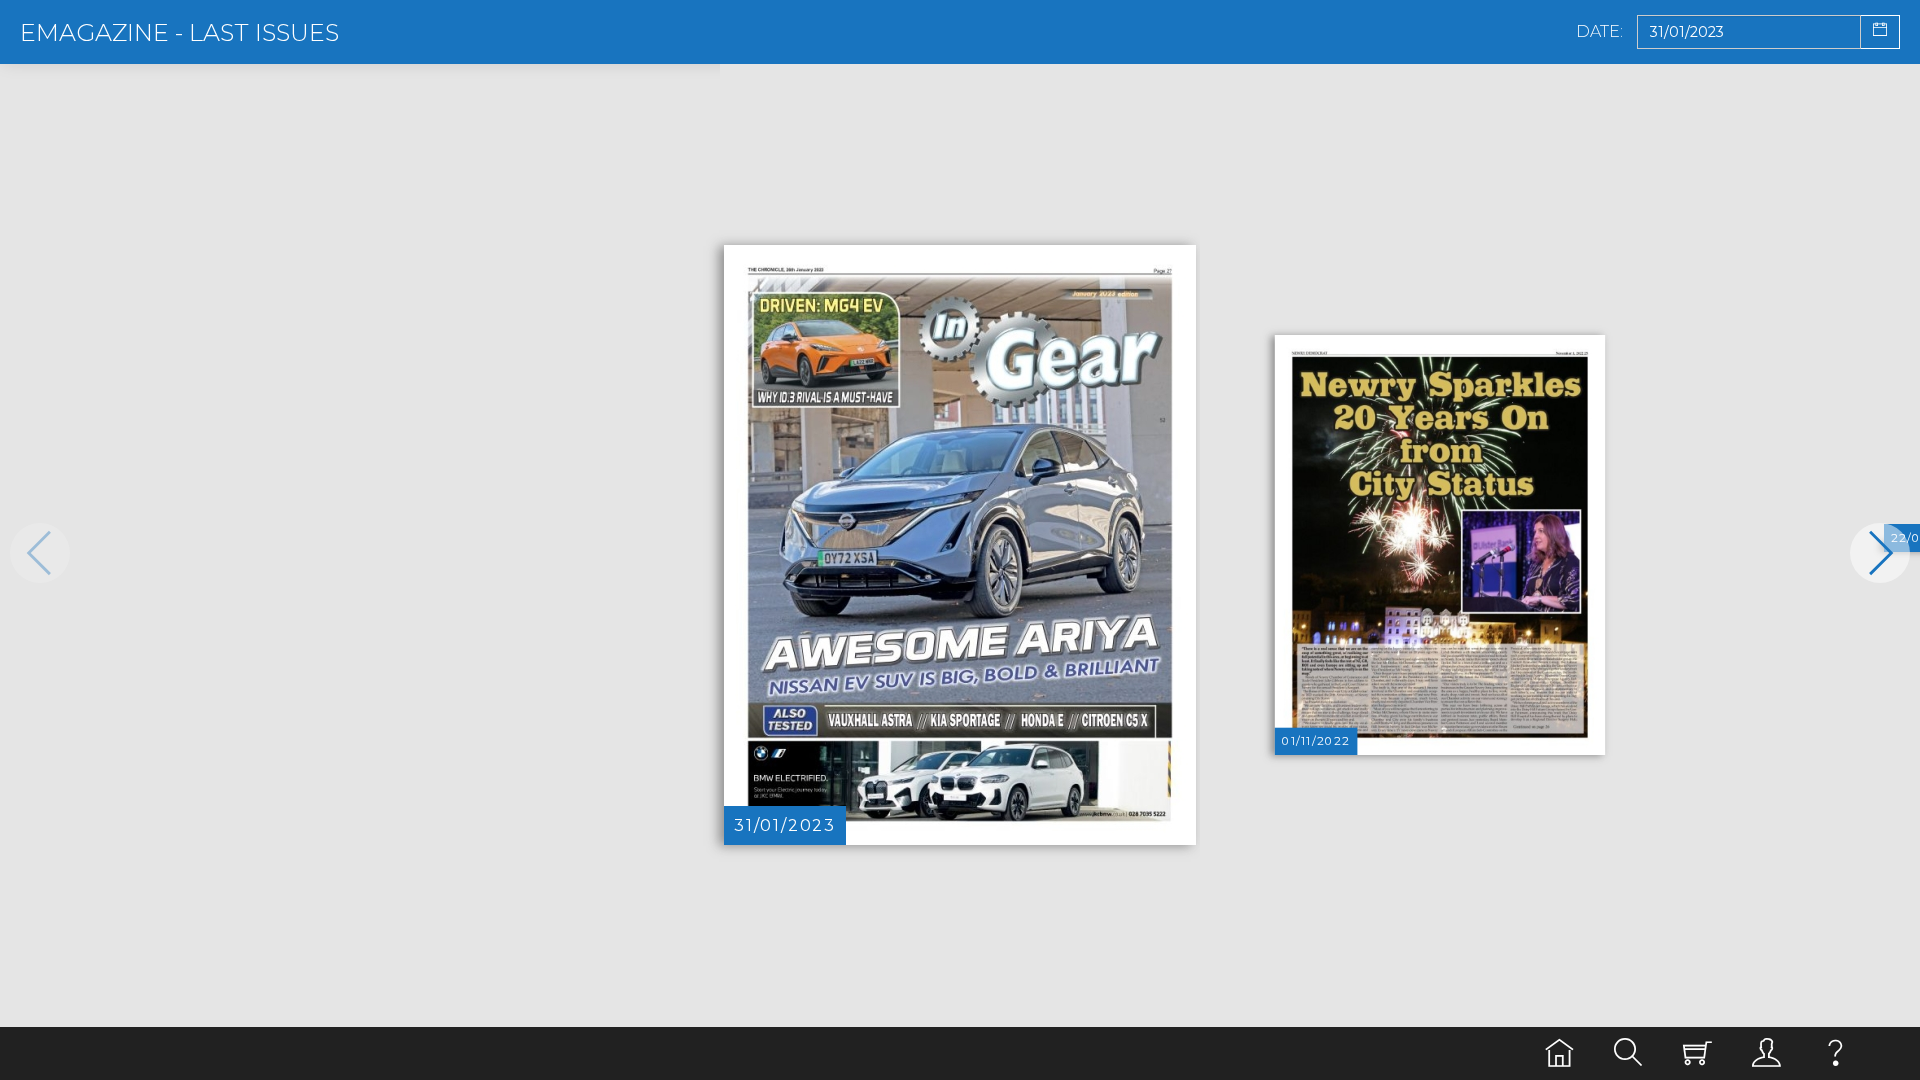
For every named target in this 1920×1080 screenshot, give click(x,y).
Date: (1599, 32)
